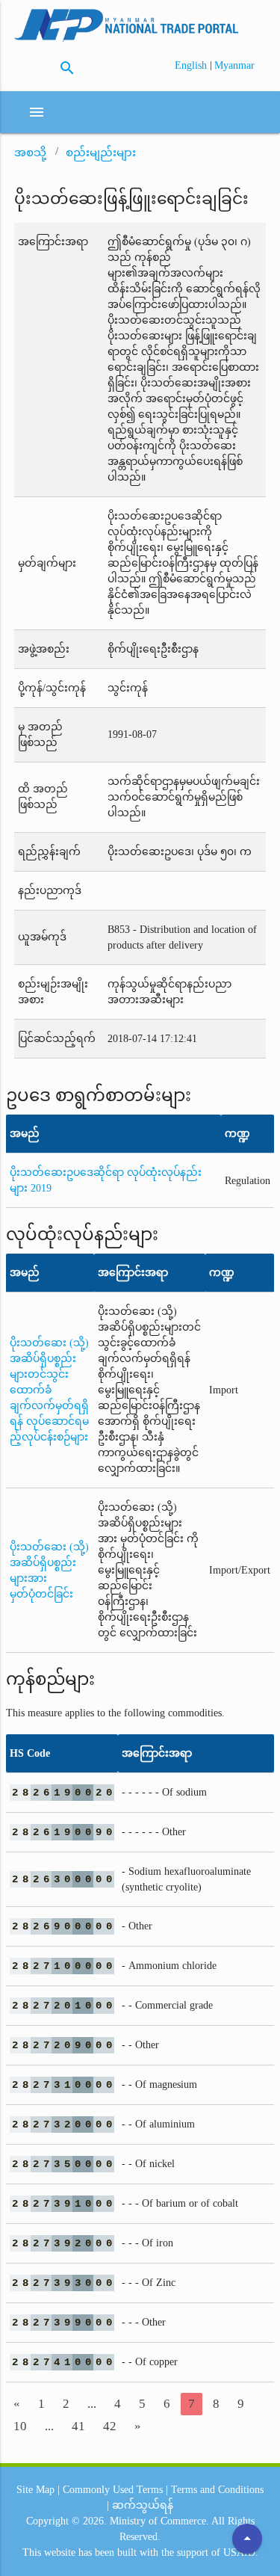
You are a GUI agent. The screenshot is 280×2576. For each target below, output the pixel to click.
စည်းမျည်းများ (101, 152)
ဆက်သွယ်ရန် (143, 2505)
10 (20, 2426)
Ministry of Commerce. (159, 2521)
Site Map (35, 2490)
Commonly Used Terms (113, 2490)
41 (78, 2426)
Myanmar (234, 65)
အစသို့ (30, 152)
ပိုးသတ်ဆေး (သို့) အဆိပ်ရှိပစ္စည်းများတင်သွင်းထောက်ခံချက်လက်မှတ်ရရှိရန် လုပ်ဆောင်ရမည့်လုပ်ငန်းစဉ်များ (49, 1390)
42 (110, 2426)
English (192, 65)
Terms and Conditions (217, 2490)
